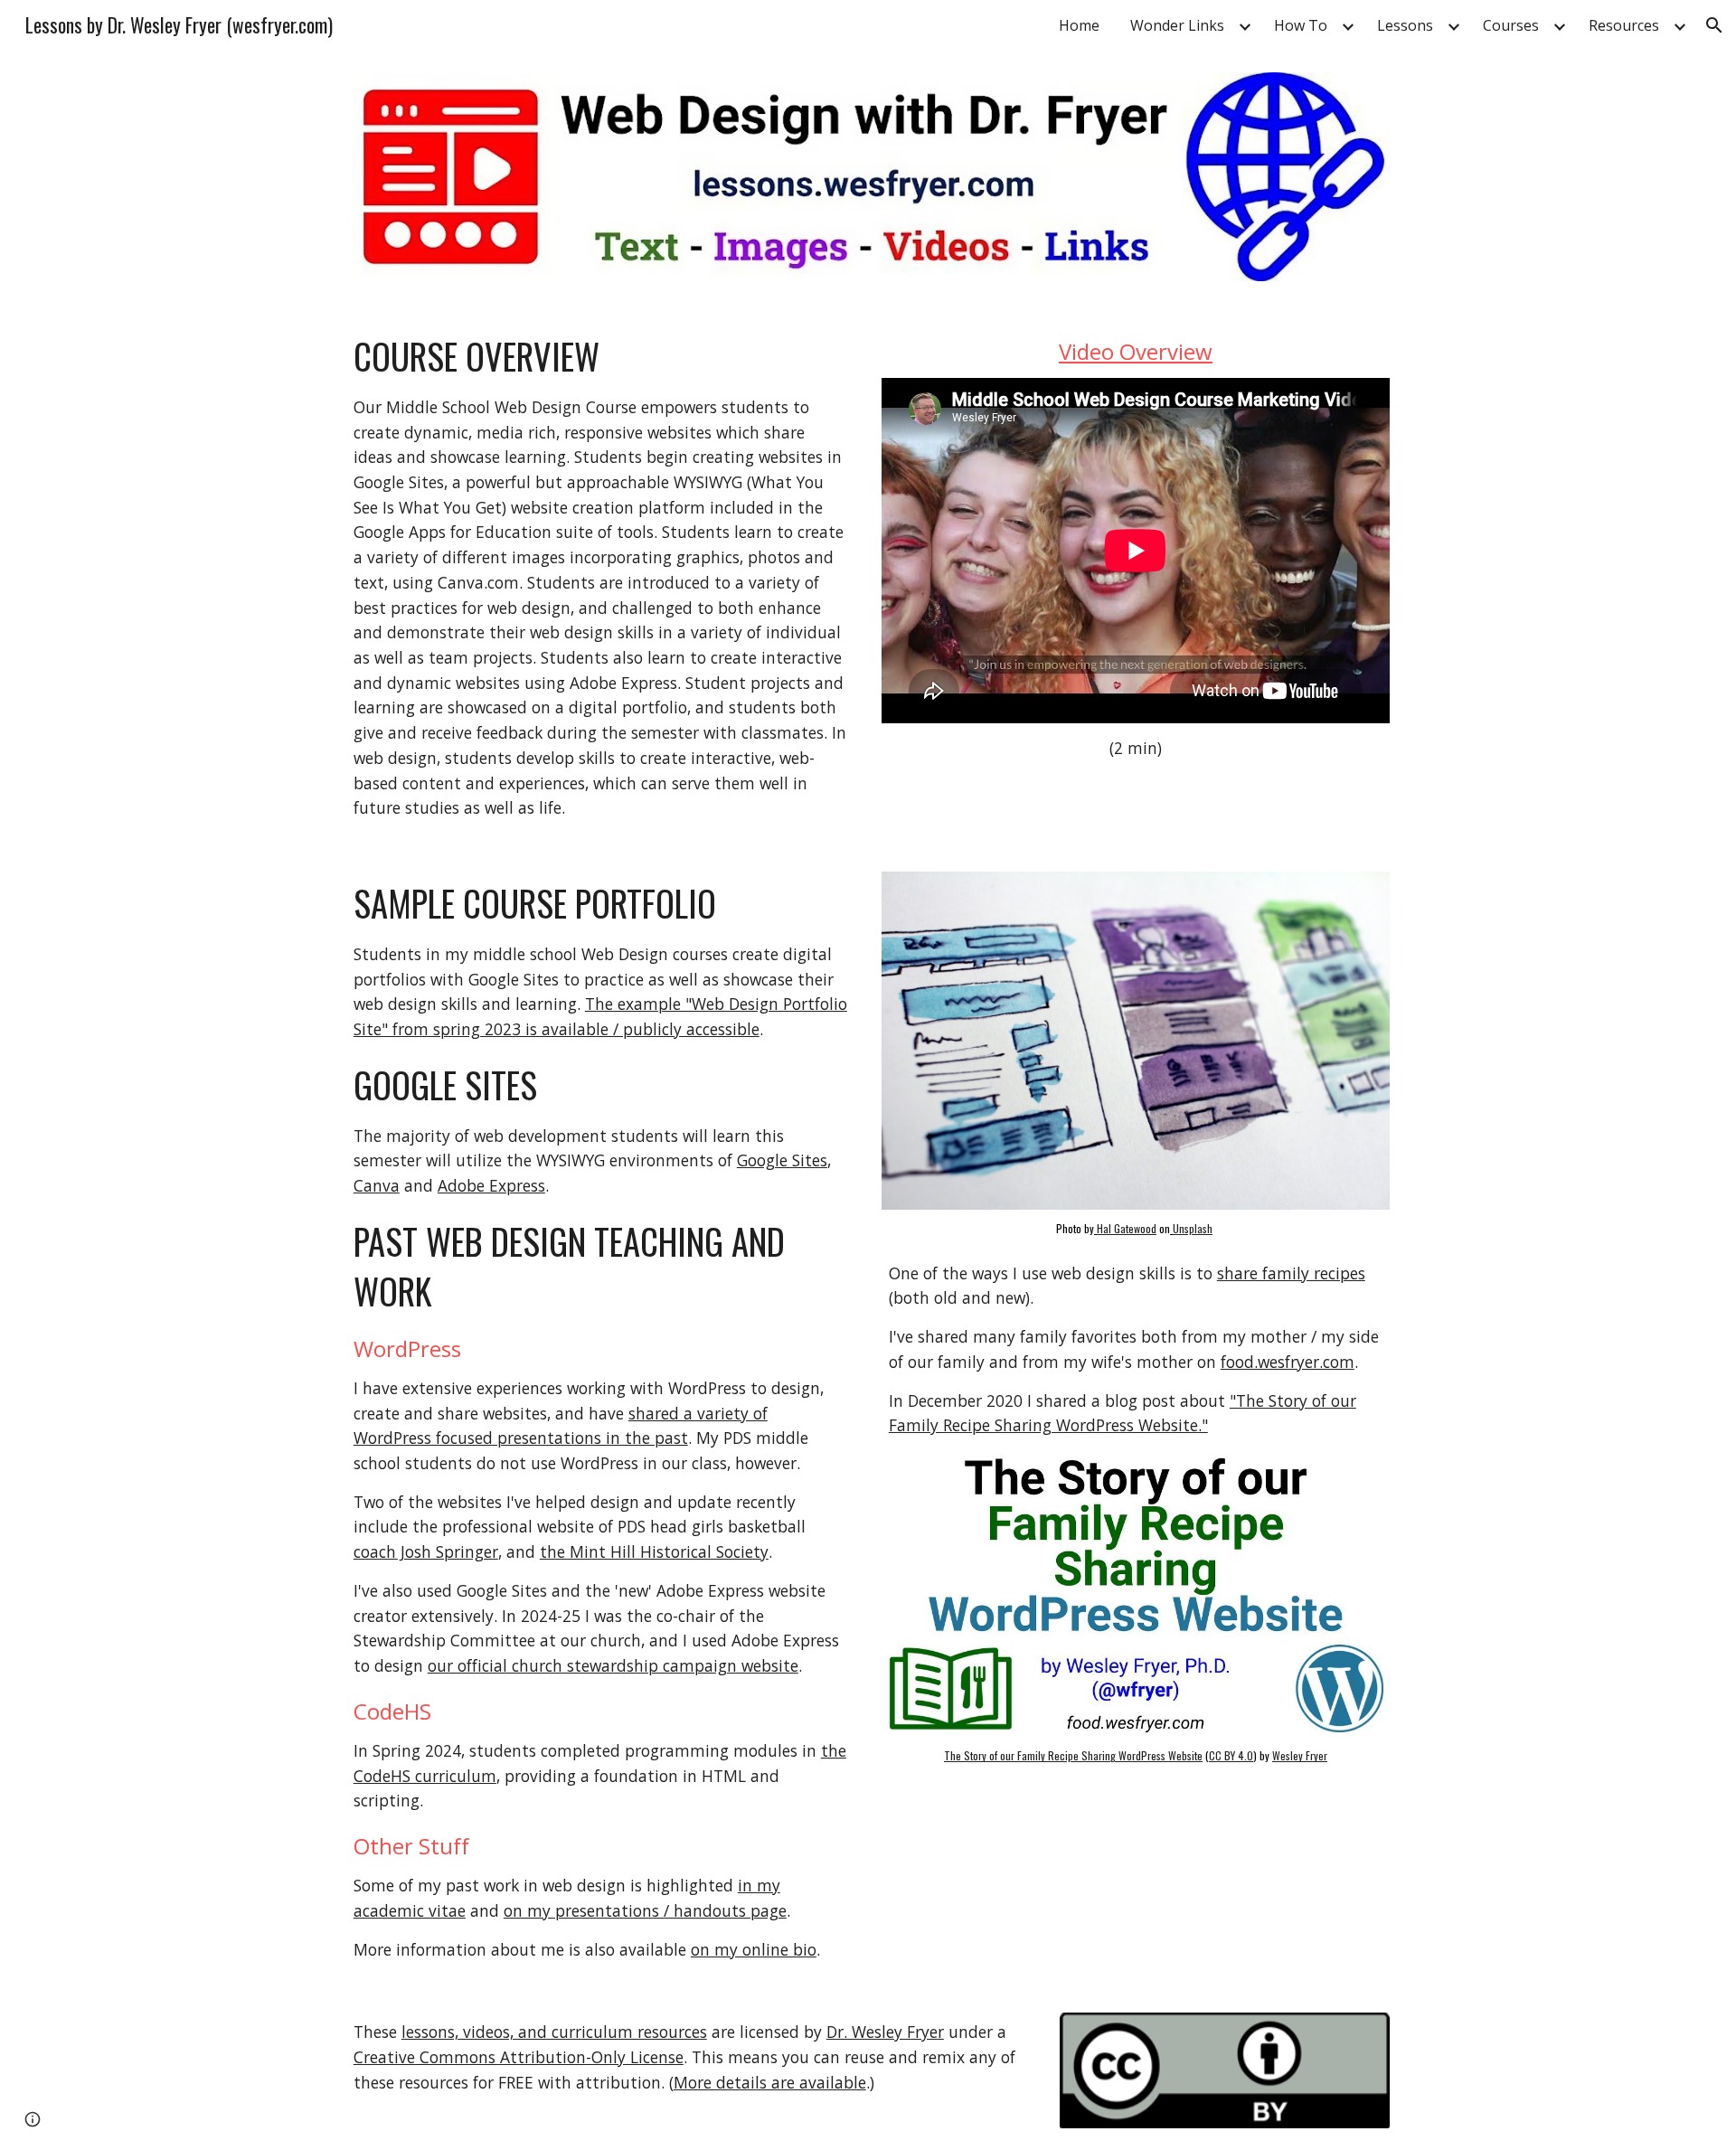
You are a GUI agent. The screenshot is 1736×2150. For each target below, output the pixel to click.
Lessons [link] (1405, 25)
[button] (1714, 25)
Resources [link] (1624, 25)
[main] (600, 576)
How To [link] (1301, 25)
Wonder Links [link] (1177, 25)
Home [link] (1079, 25)
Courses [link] (1511, 25)
